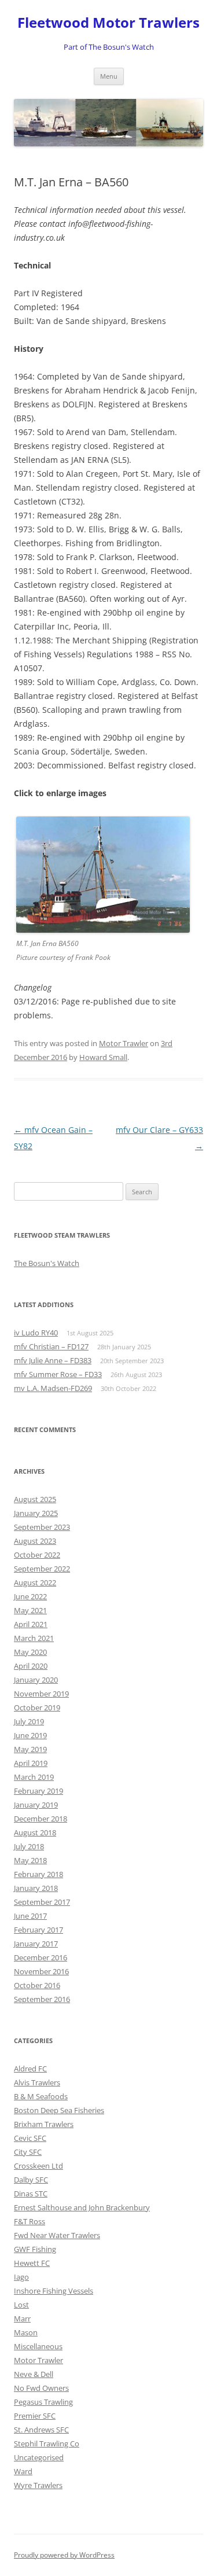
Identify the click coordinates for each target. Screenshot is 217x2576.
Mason (26, 2332)
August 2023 (35, 1541)
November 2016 (41, 1971)
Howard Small (103, 1057)
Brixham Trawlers (44, 2124)
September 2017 (42, 1902)
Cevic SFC (30, 2138)
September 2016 (42, 1999)
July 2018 (29, 1846)
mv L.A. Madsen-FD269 (53, 1388)
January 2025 (36, 1513)
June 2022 (30, 1596)
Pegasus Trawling (43, 2402)
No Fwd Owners (41, 2388)
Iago (21, 2277)
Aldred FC (30, 2069)
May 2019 (30, 1749)
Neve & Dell (34, 2374)
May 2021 (30, 1610)
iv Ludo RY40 (36, 1333)
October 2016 (37, 1985)
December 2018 (41, 1819)
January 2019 (36, 1805)
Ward (23, 2471)
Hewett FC (32, 2263)
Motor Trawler (124, 1043)
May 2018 (30, 1860)
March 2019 (34, 1777)
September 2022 (42, 1569)
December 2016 (41, 1957)
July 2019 (29, 1721)
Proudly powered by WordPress (64, 2555)
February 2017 (38, 1930)
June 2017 (30, 1916)
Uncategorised (39, 2457)
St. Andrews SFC (41, 2430)
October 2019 (37, 1707)
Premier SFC (35, 2416)
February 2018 (38, 1874)
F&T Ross (30, 2221)
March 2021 (34, 1638)
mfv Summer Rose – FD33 (58, 1374)
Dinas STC (31, 2194)
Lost (21, 2305)
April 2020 (31, 1666)
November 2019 (41, 1694)
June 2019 (30, 1735)
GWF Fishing (35, 2249)
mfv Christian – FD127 (51, 1346)
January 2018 (36, 1888)
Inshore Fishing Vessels (54, 2291)
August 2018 (35, 1832)
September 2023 (42, 1527)
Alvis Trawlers (37, 2082)
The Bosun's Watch (47, 1263)
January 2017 (36, 1944)
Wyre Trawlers (38, 2485)
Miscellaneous (38, 2346)
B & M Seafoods (41, 2096)
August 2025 (35, 1499)
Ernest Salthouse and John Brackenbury (82, 2207)
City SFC (28, 2152)
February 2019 (38, 1791)
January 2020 (36, 1680)
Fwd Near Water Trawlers (57, 2235)
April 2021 (31, 1624)
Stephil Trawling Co (47, 2443)
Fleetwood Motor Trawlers (108, 23)
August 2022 (35, 1583)
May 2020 (30, 1652)
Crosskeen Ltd (38, 2166)
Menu (109, 76)
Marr (22, 2319)
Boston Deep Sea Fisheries (59, 2110)
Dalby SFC (31, 2180)
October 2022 (37, 1555)
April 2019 (31, 1763)
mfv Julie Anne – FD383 (53, 1360)
